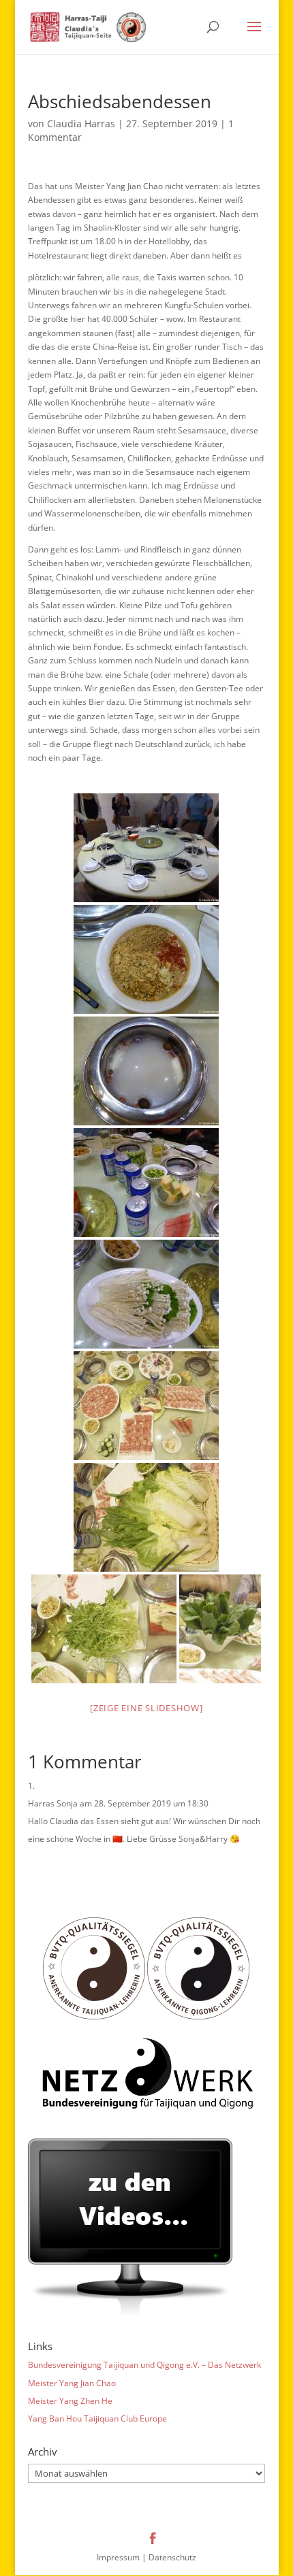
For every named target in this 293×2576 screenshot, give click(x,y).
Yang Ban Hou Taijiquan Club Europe (97, 2418)
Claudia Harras (81, 123)
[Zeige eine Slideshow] (146, 1708)
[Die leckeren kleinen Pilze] (146, 1294)
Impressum (118, 2557)
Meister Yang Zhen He (70, 2401)
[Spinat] (220, 1629)
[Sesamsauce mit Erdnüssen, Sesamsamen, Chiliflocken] (146, 959)
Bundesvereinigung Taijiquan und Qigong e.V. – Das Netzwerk (144, 2365)
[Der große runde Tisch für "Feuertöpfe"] (146, 848)
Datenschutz (172, 2557)
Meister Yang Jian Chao (72, 2383)
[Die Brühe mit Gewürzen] (146, 1071)
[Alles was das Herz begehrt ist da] (146, 1406)
